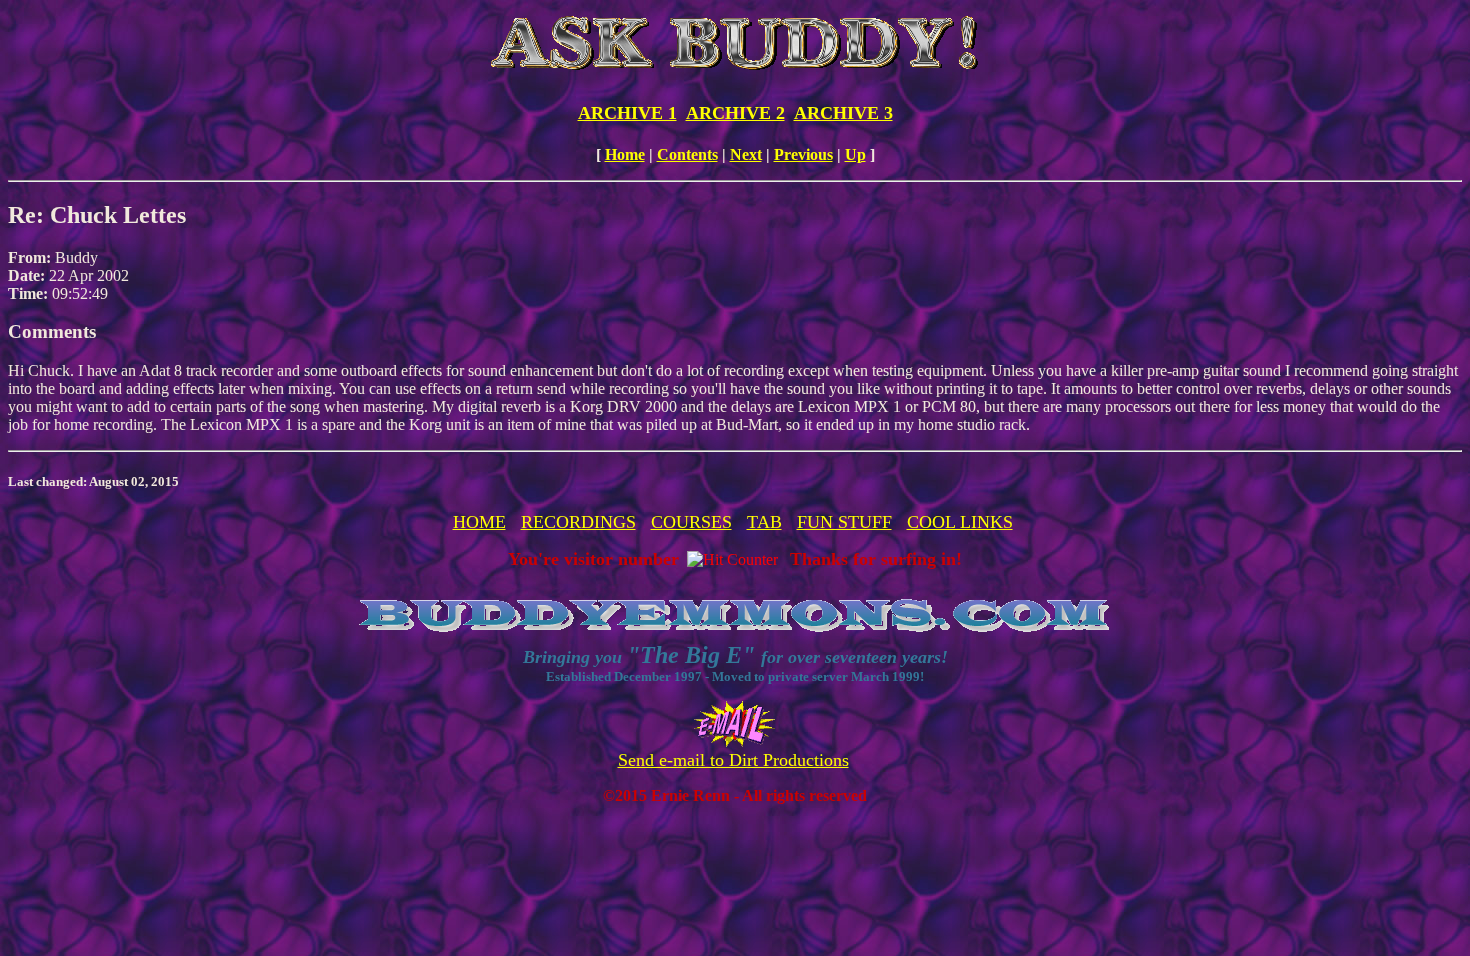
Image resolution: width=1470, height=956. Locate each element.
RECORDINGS (578, 522)
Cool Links (960, 522)
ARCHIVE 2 (735, 113)
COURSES (691, 522)
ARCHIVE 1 (627, 113)
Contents (687, 154)
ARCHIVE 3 (843, 113)
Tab (764, 522)
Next (746, 154)
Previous (803, 154)
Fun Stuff (844, 522)
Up (855, 154)
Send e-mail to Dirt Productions (733, 760)
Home (625, 154)
